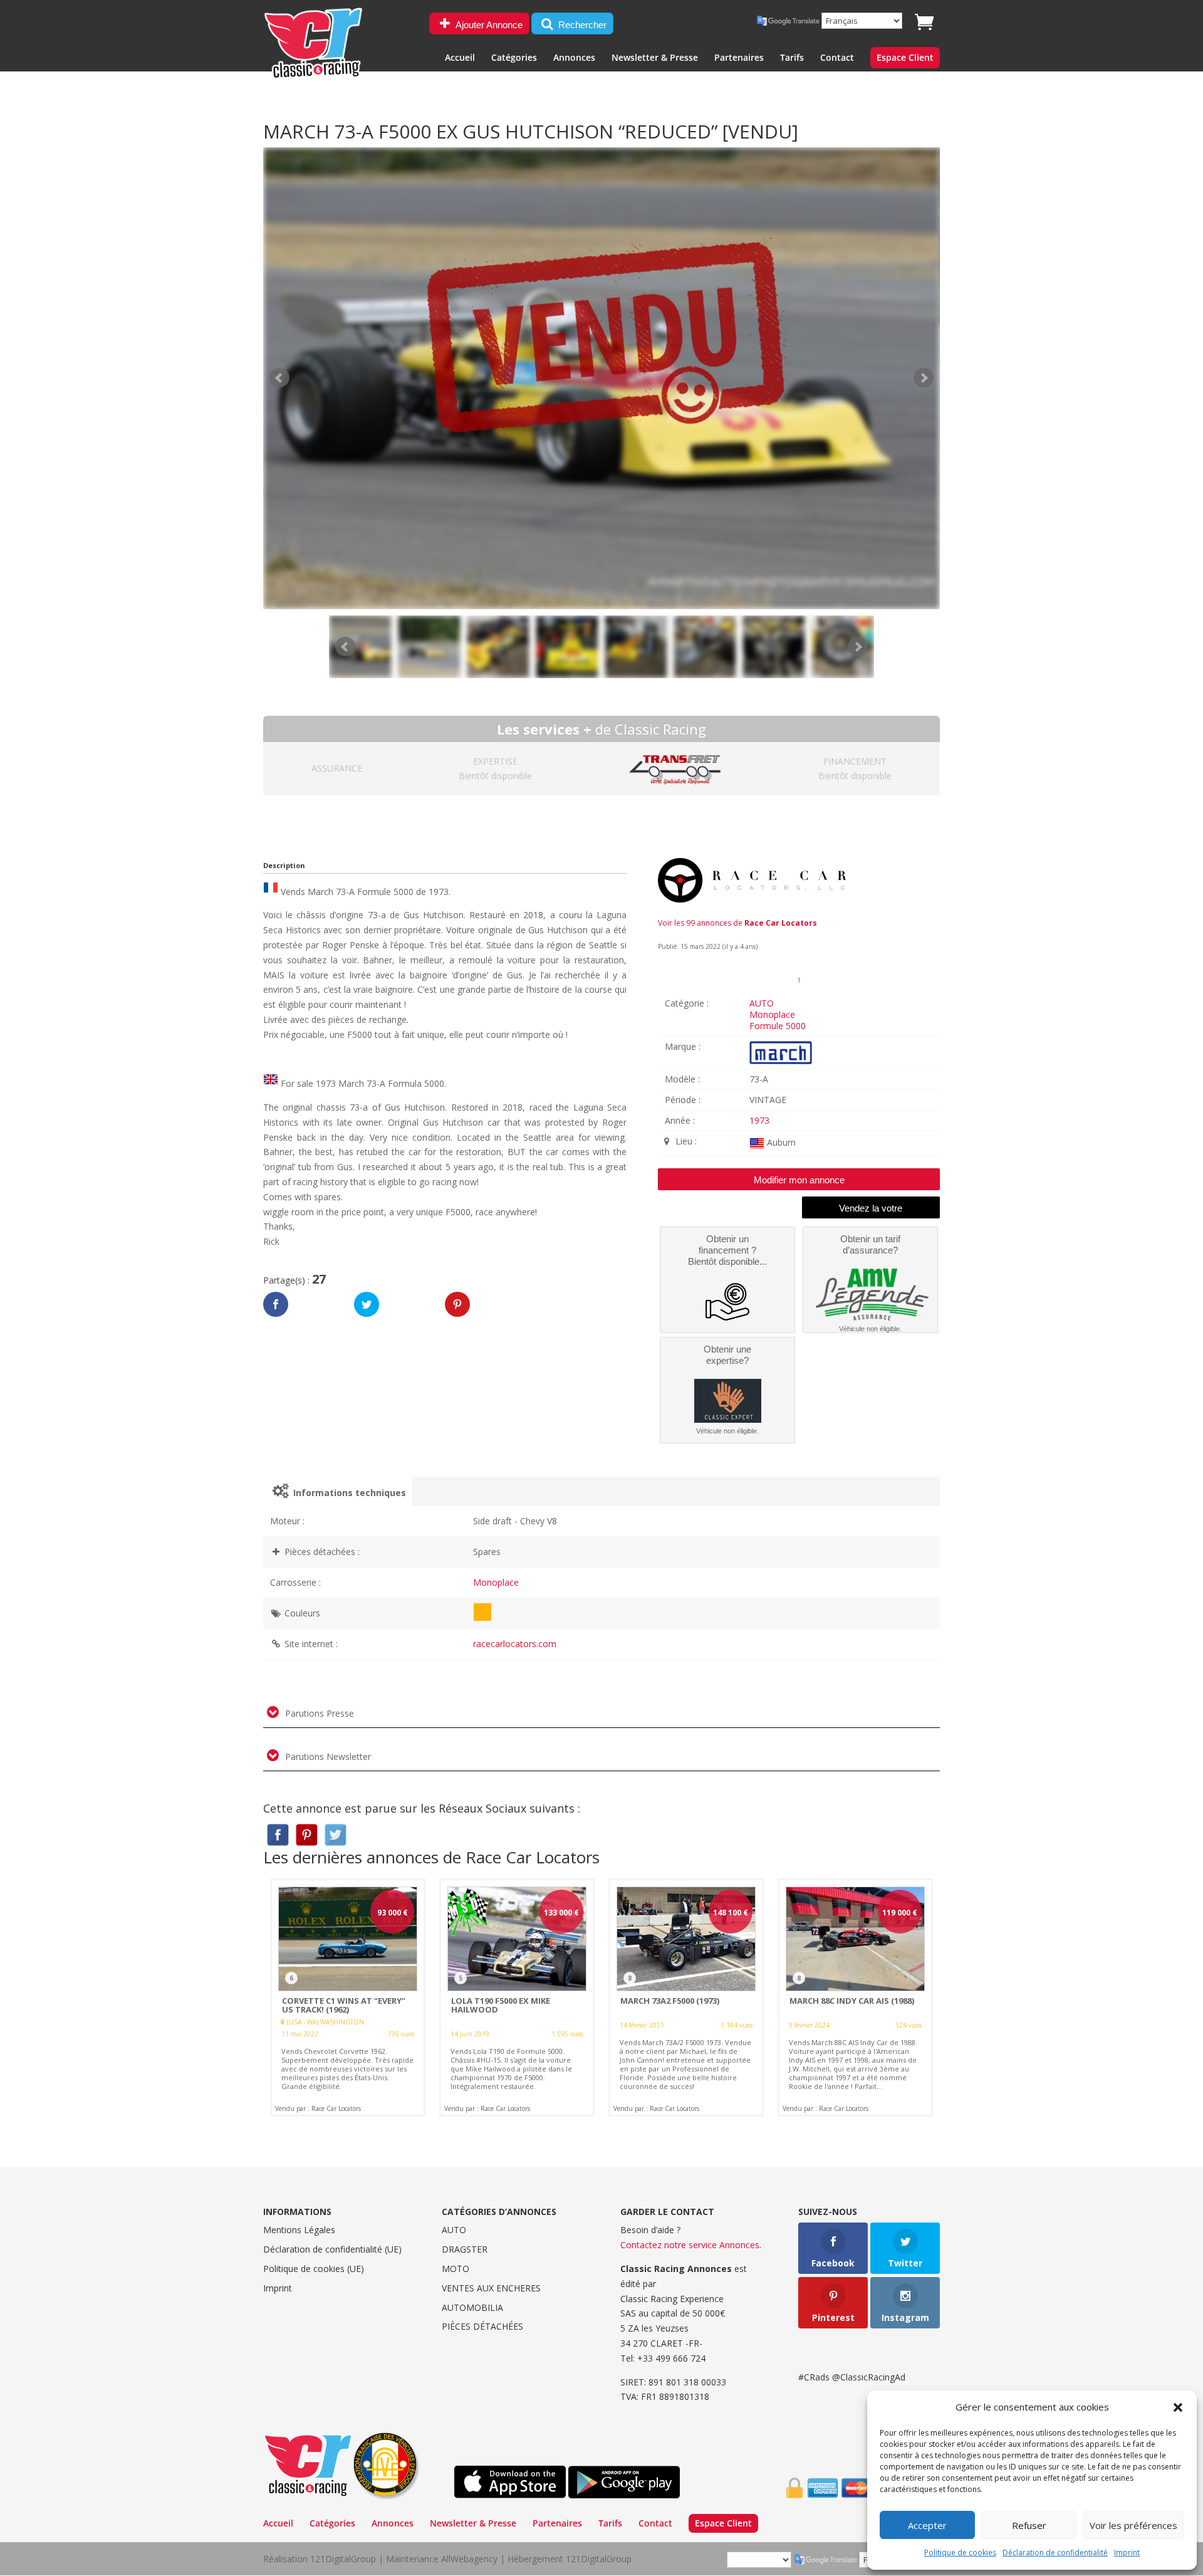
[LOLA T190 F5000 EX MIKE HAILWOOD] (517, 1997)
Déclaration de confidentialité (1055, 2552)
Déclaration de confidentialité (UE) (332, 2249)
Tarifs (792, 58)
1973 (759, 1120)
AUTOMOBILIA (472, 2307)
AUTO (762, 1003)
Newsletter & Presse (655, 58)
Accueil (460, 58)
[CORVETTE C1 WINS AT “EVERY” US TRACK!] (348, 1997)
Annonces (574, 58)
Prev (345, 647)
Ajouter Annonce (488, 25)
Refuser (1029, 2525)
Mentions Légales (299, 2230)
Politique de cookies (960, 2552)
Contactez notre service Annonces (690, 2245)
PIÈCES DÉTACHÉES (482, 2326)
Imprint (1127, 2552)
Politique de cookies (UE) (314, 2269)
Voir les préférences (1133, 2525)
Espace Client (905, 58)
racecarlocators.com (515, 1644)
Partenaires (739, 58)
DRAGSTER (465, 2249)
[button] (1178, 2407)
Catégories (514, 58)
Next (858, 647)
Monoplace (772, 1014)
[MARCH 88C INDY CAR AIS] (855, 1997)
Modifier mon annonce (799, 1180)
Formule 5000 (778, 1026)
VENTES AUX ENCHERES (491, 2288)
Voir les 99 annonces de (737, 923)
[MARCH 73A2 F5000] (686, 1997)
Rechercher (581, 25)
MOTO (456, 2269)
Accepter (927, 2525)
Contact (837, 58)
